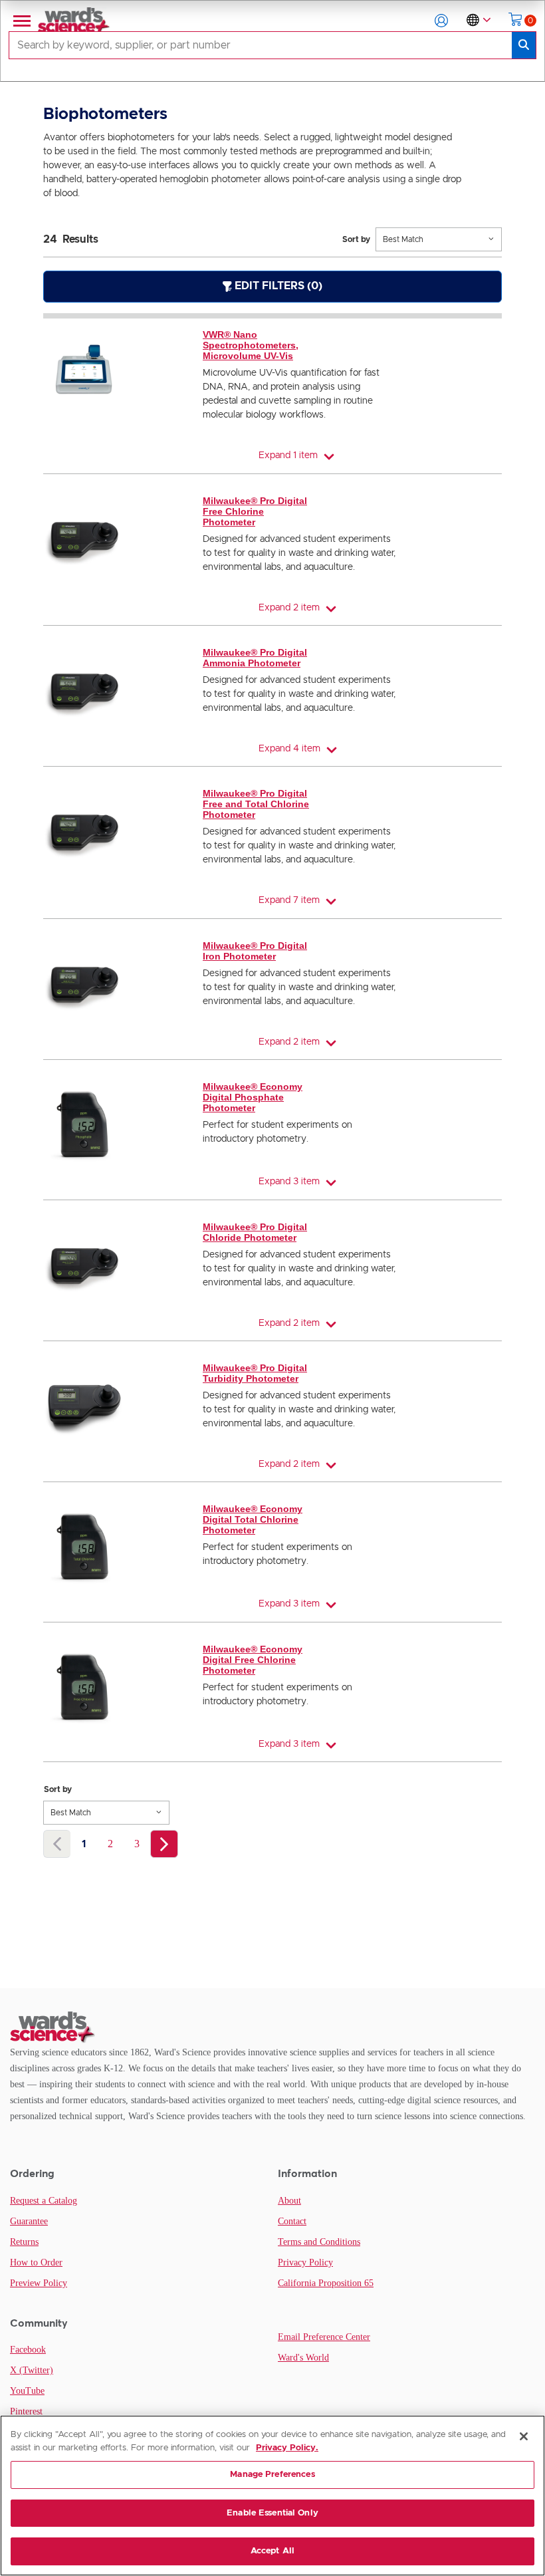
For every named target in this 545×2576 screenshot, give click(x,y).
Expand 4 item (289, 749)
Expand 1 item (288, 455)
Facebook (28, 2350)
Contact (292, 2221)
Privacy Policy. (287, 2448)
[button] (441, 21)
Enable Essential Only (272, 2513)
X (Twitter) (32, 2370)
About (289, 2201)
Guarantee (29, 2221)
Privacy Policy (305, 2262)
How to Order (36, 2262)
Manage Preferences (272, 2475)
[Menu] (21, 21)
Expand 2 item (289, 608)
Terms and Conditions (319, 2242)
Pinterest (26, 2411)
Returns (24, 2242)
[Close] (524, 2436)
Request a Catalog (44, 2201)
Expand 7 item (289, 900)
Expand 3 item (289, 1182)
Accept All (272, 2551)
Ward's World (303, 2358)
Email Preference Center (324, 2337)
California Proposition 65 (326, 2283)
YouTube (27, 2391)
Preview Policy (39, 2283)
